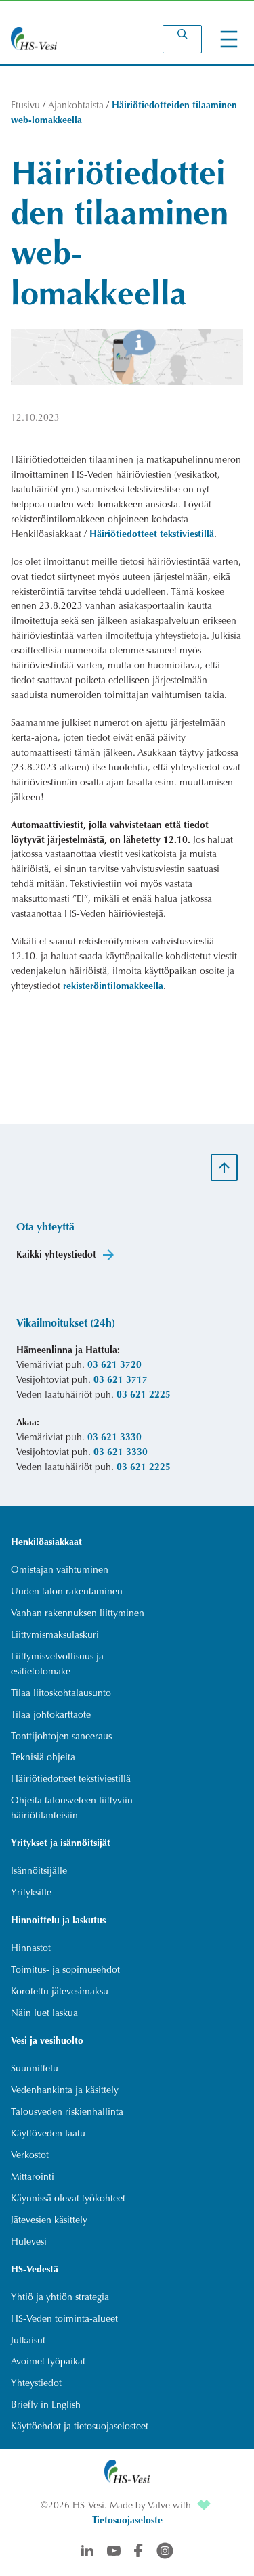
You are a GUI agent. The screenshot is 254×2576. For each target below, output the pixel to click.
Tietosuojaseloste (127, 2521)
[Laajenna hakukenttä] (182, 39)
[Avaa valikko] (229, 39)
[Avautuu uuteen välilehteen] (204, 2506)
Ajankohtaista (76, 106)
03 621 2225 (144, 1396)
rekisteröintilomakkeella (113, 987)
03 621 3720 (114, 1366)
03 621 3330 (114, 1438)
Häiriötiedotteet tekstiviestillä (152, 535)
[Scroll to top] (224, 1168)
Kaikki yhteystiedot (56, 1256)
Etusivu (25, 106)
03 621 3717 (121, 1381)
